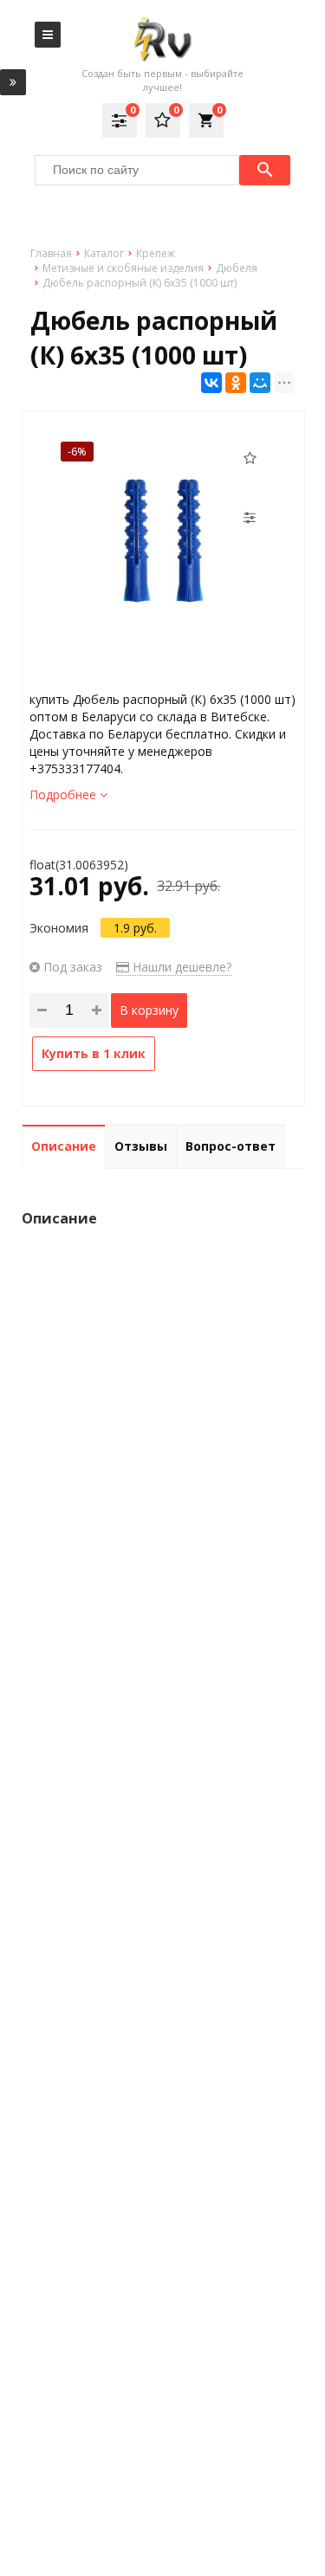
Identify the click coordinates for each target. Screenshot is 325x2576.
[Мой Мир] (260, 383)
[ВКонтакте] (211, 383)
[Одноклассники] (236, 383)
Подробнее (65, 794)
